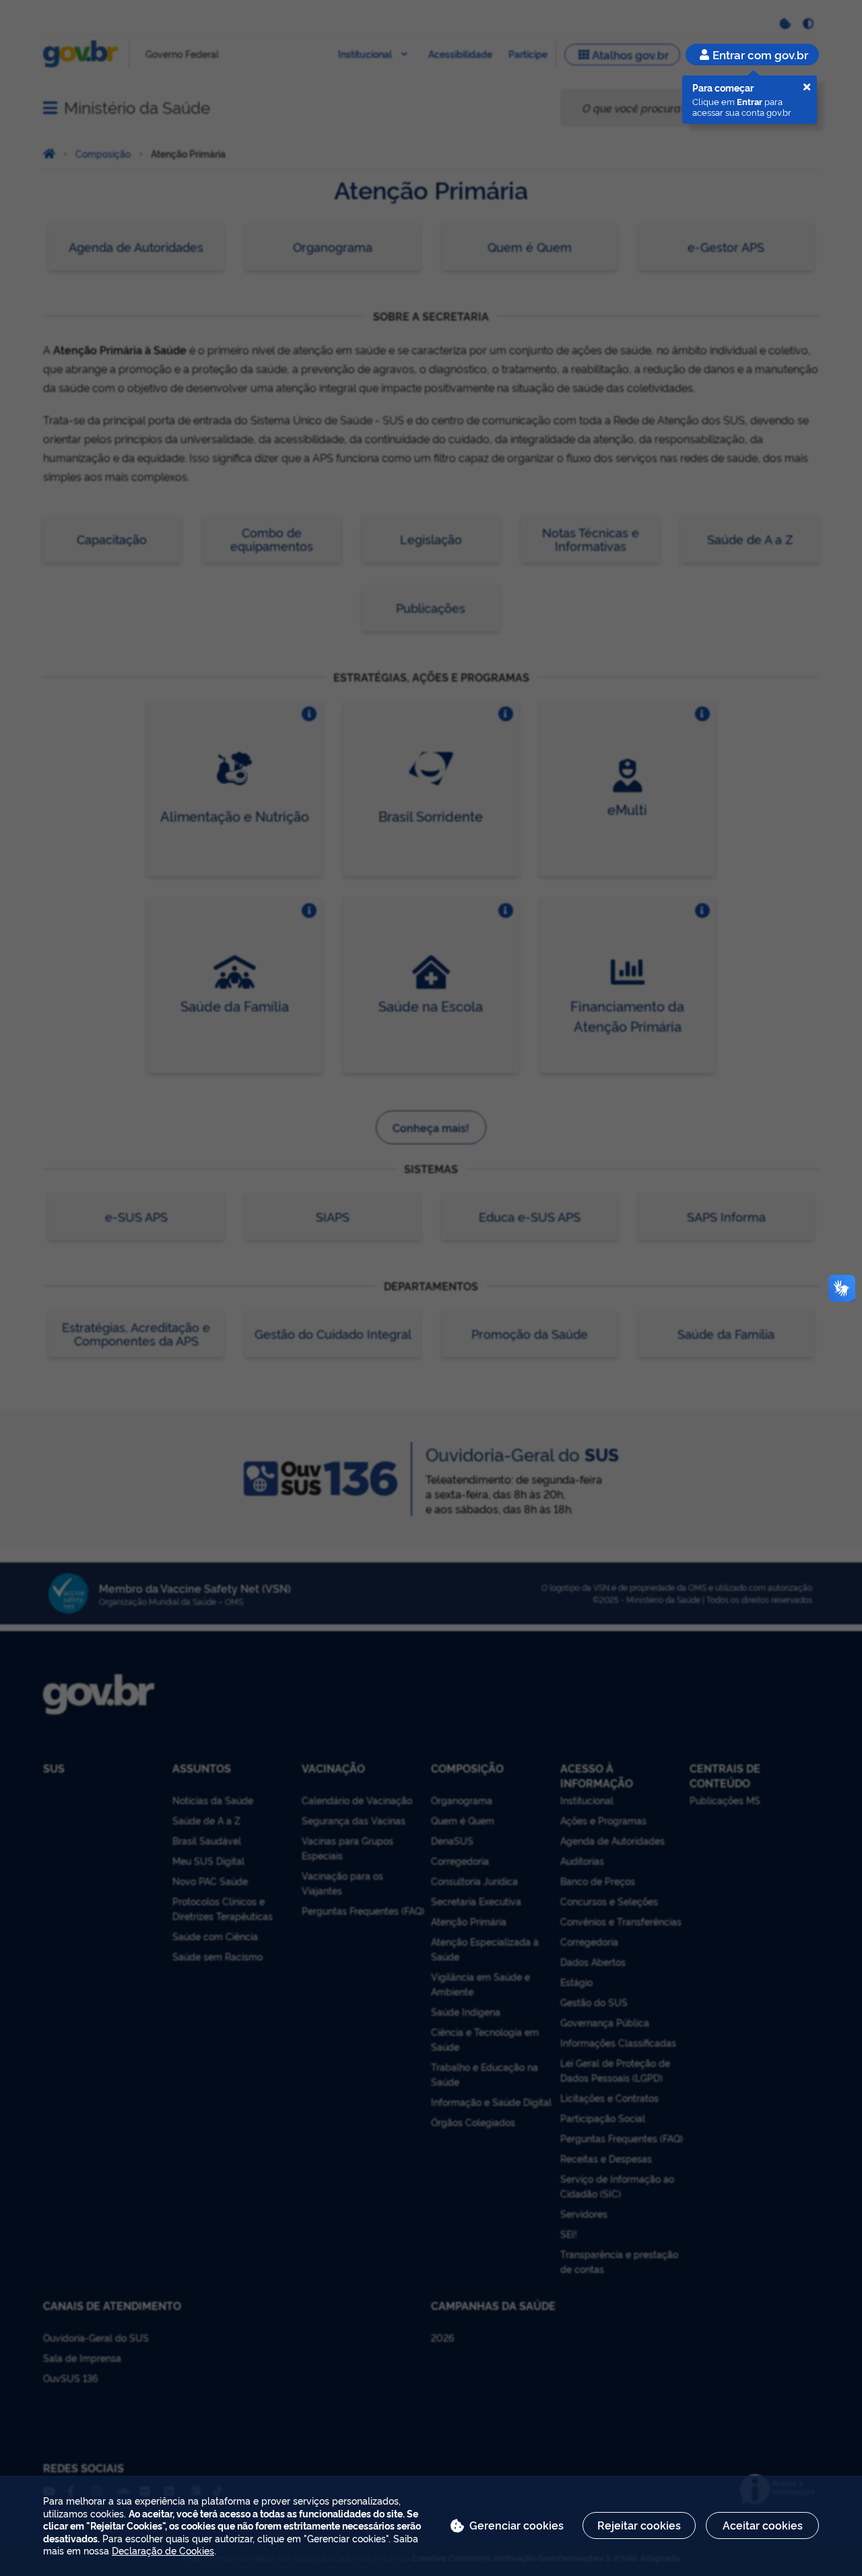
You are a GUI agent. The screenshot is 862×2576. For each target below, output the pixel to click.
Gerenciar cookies (517, 2525)
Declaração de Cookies (163, 2550)
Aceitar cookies (763, 2525)
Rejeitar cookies (639, 2525)
